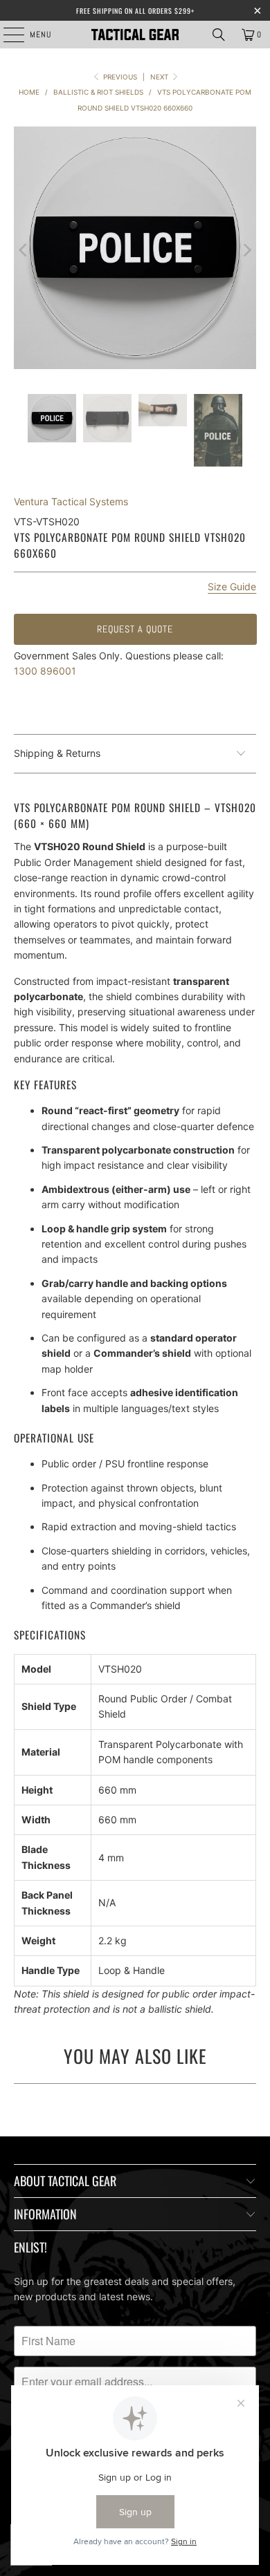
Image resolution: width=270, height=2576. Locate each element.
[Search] (219, 35)
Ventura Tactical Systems (71, 501)
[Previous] (24, 250)
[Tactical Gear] (135, 35)
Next (160, 77)
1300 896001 (45, 671)
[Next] (246, 250)
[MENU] (7, 35)
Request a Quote (135, 629)
